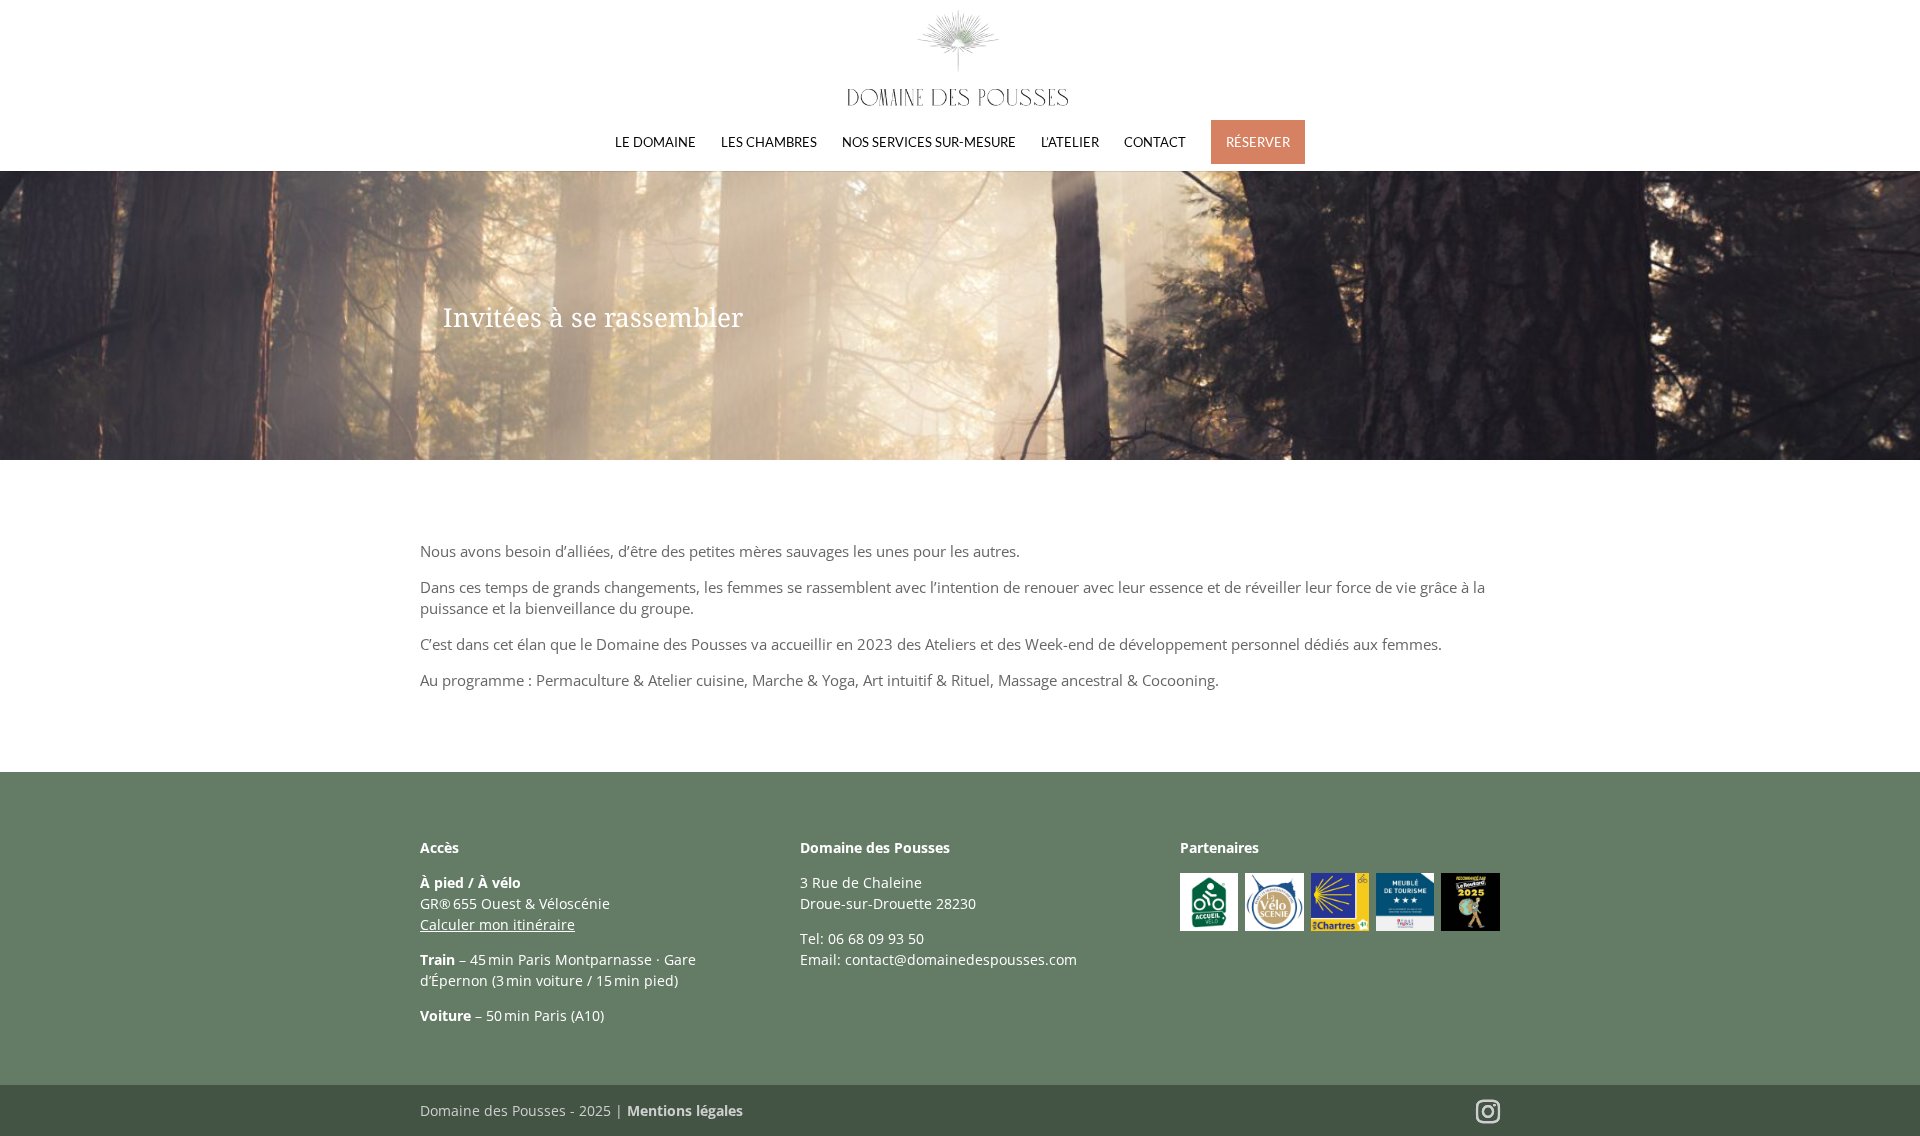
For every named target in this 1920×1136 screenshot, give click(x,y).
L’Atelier (1070, 142)
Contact (1155, 142)
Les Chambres (769, 142)
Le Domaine (655, 142)
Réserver (1258, 142)
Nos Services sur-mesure (929, 142)
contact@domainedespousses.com (961, 959)
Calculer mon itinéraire (497, 924)
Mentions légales (685, 1110)
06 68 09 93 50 (876, 938)
